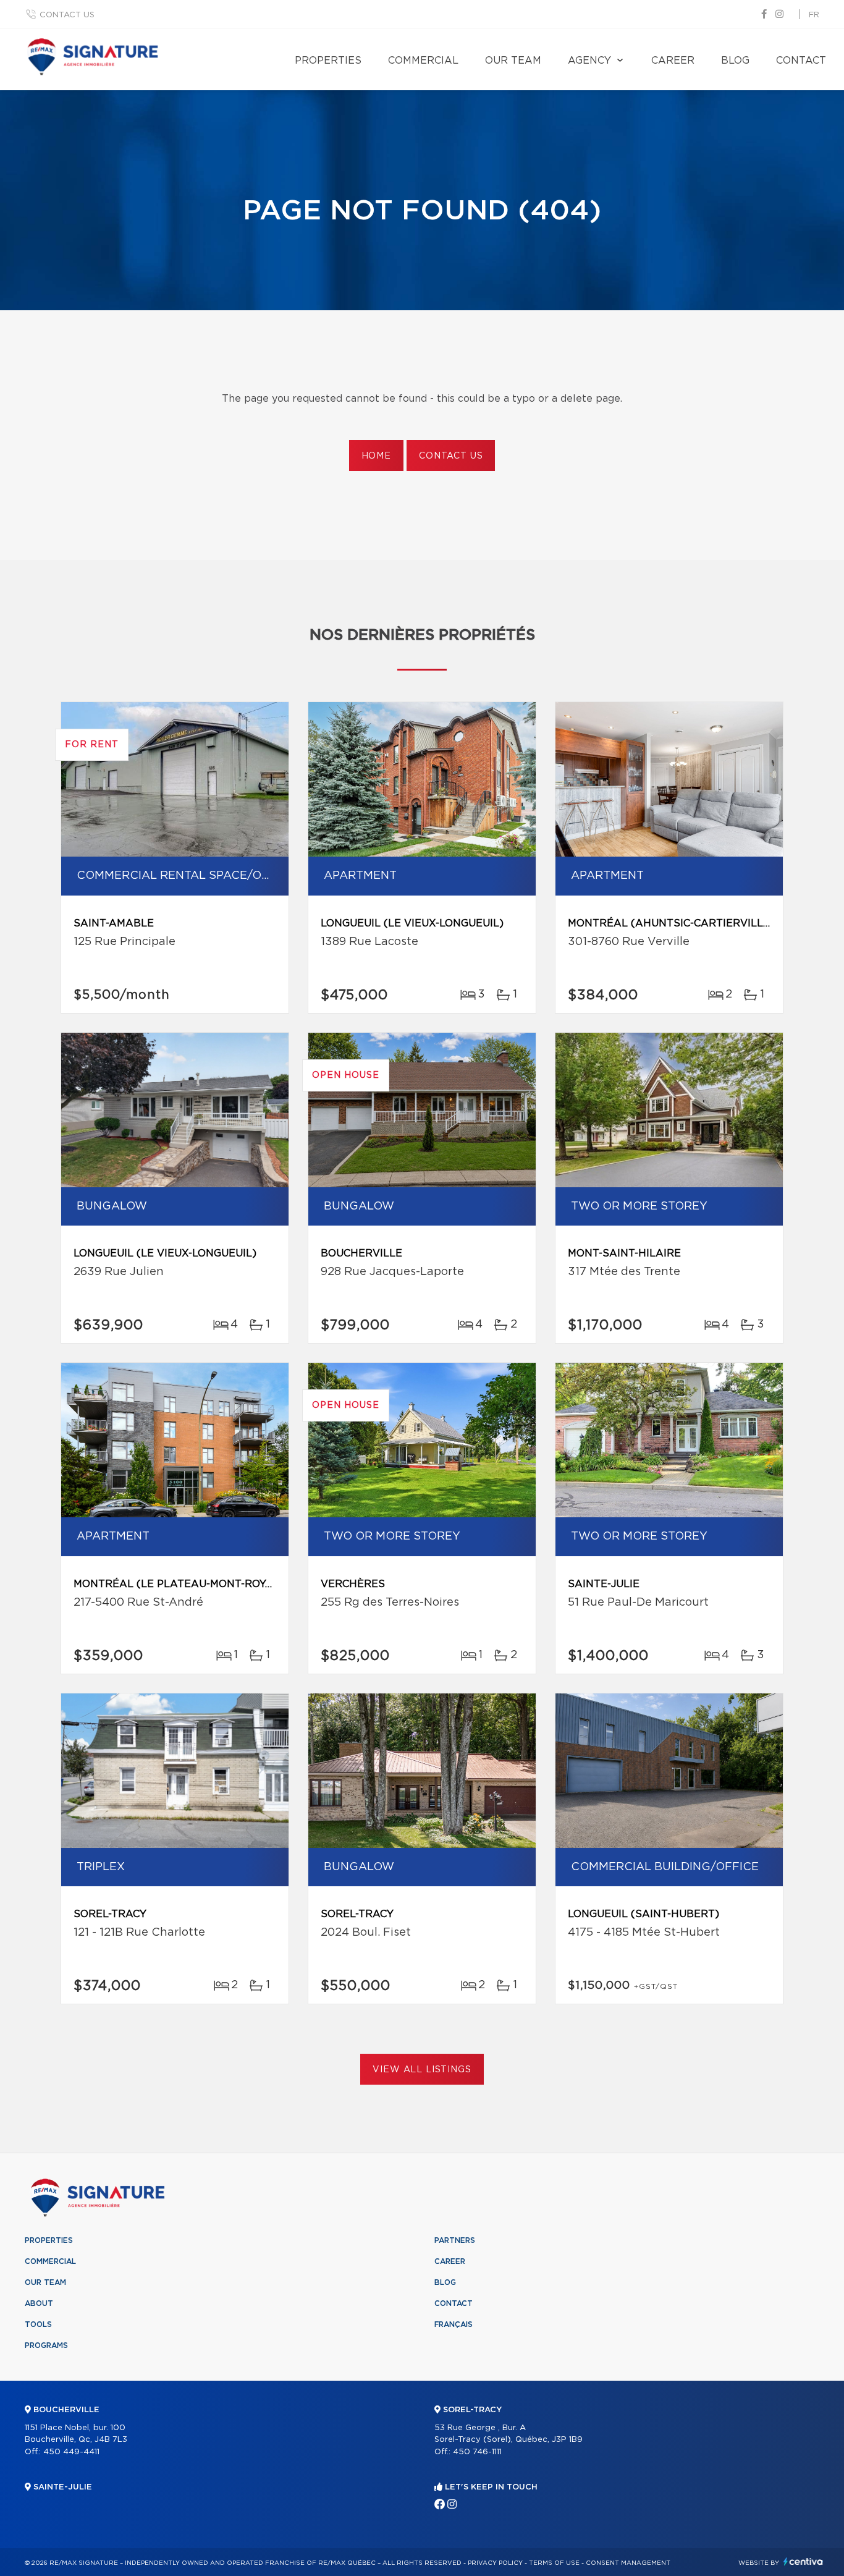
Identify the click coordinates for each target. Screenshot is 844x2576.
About (39, 2303)
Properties (328, 61)
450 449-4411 (71, 2452)
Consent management (628, 2563)
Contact (801, 61)
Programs (46, 2345)
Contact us (67, 15)
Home (376, 456)
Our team (513, 61)
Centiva (803, 2561)
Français (454, 2324)
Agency (589, 61)
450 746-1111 (477, 2452)
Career (673, 61)
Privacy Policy (495, 2563)
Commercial (423, 61)
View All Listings (422, 2070)
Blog (735, 61)
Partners (455, 2240)
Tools (38, 2324)
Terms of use (554, 2563)
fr (814, 15)
